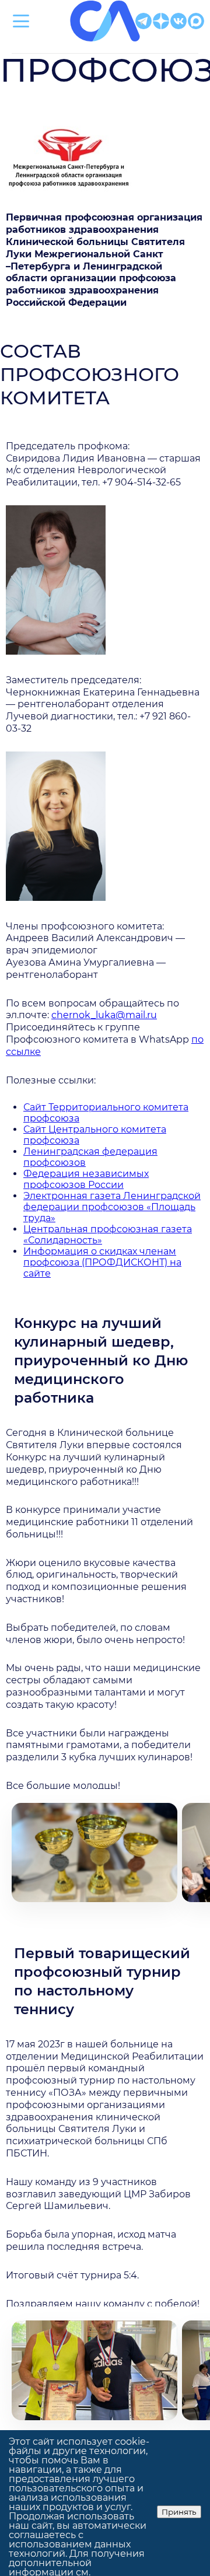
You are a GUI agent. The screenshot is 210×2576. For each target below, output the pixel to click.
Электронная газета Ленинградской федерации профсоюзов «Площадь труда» (112, 1207)
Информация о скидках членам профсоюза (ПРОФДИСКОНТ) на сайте (102, 1262)
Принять (179, 2512)
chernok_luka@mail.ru (104, 1015)
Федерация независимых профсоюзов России (86, 1179)
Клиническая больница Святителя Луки (105, 48)
